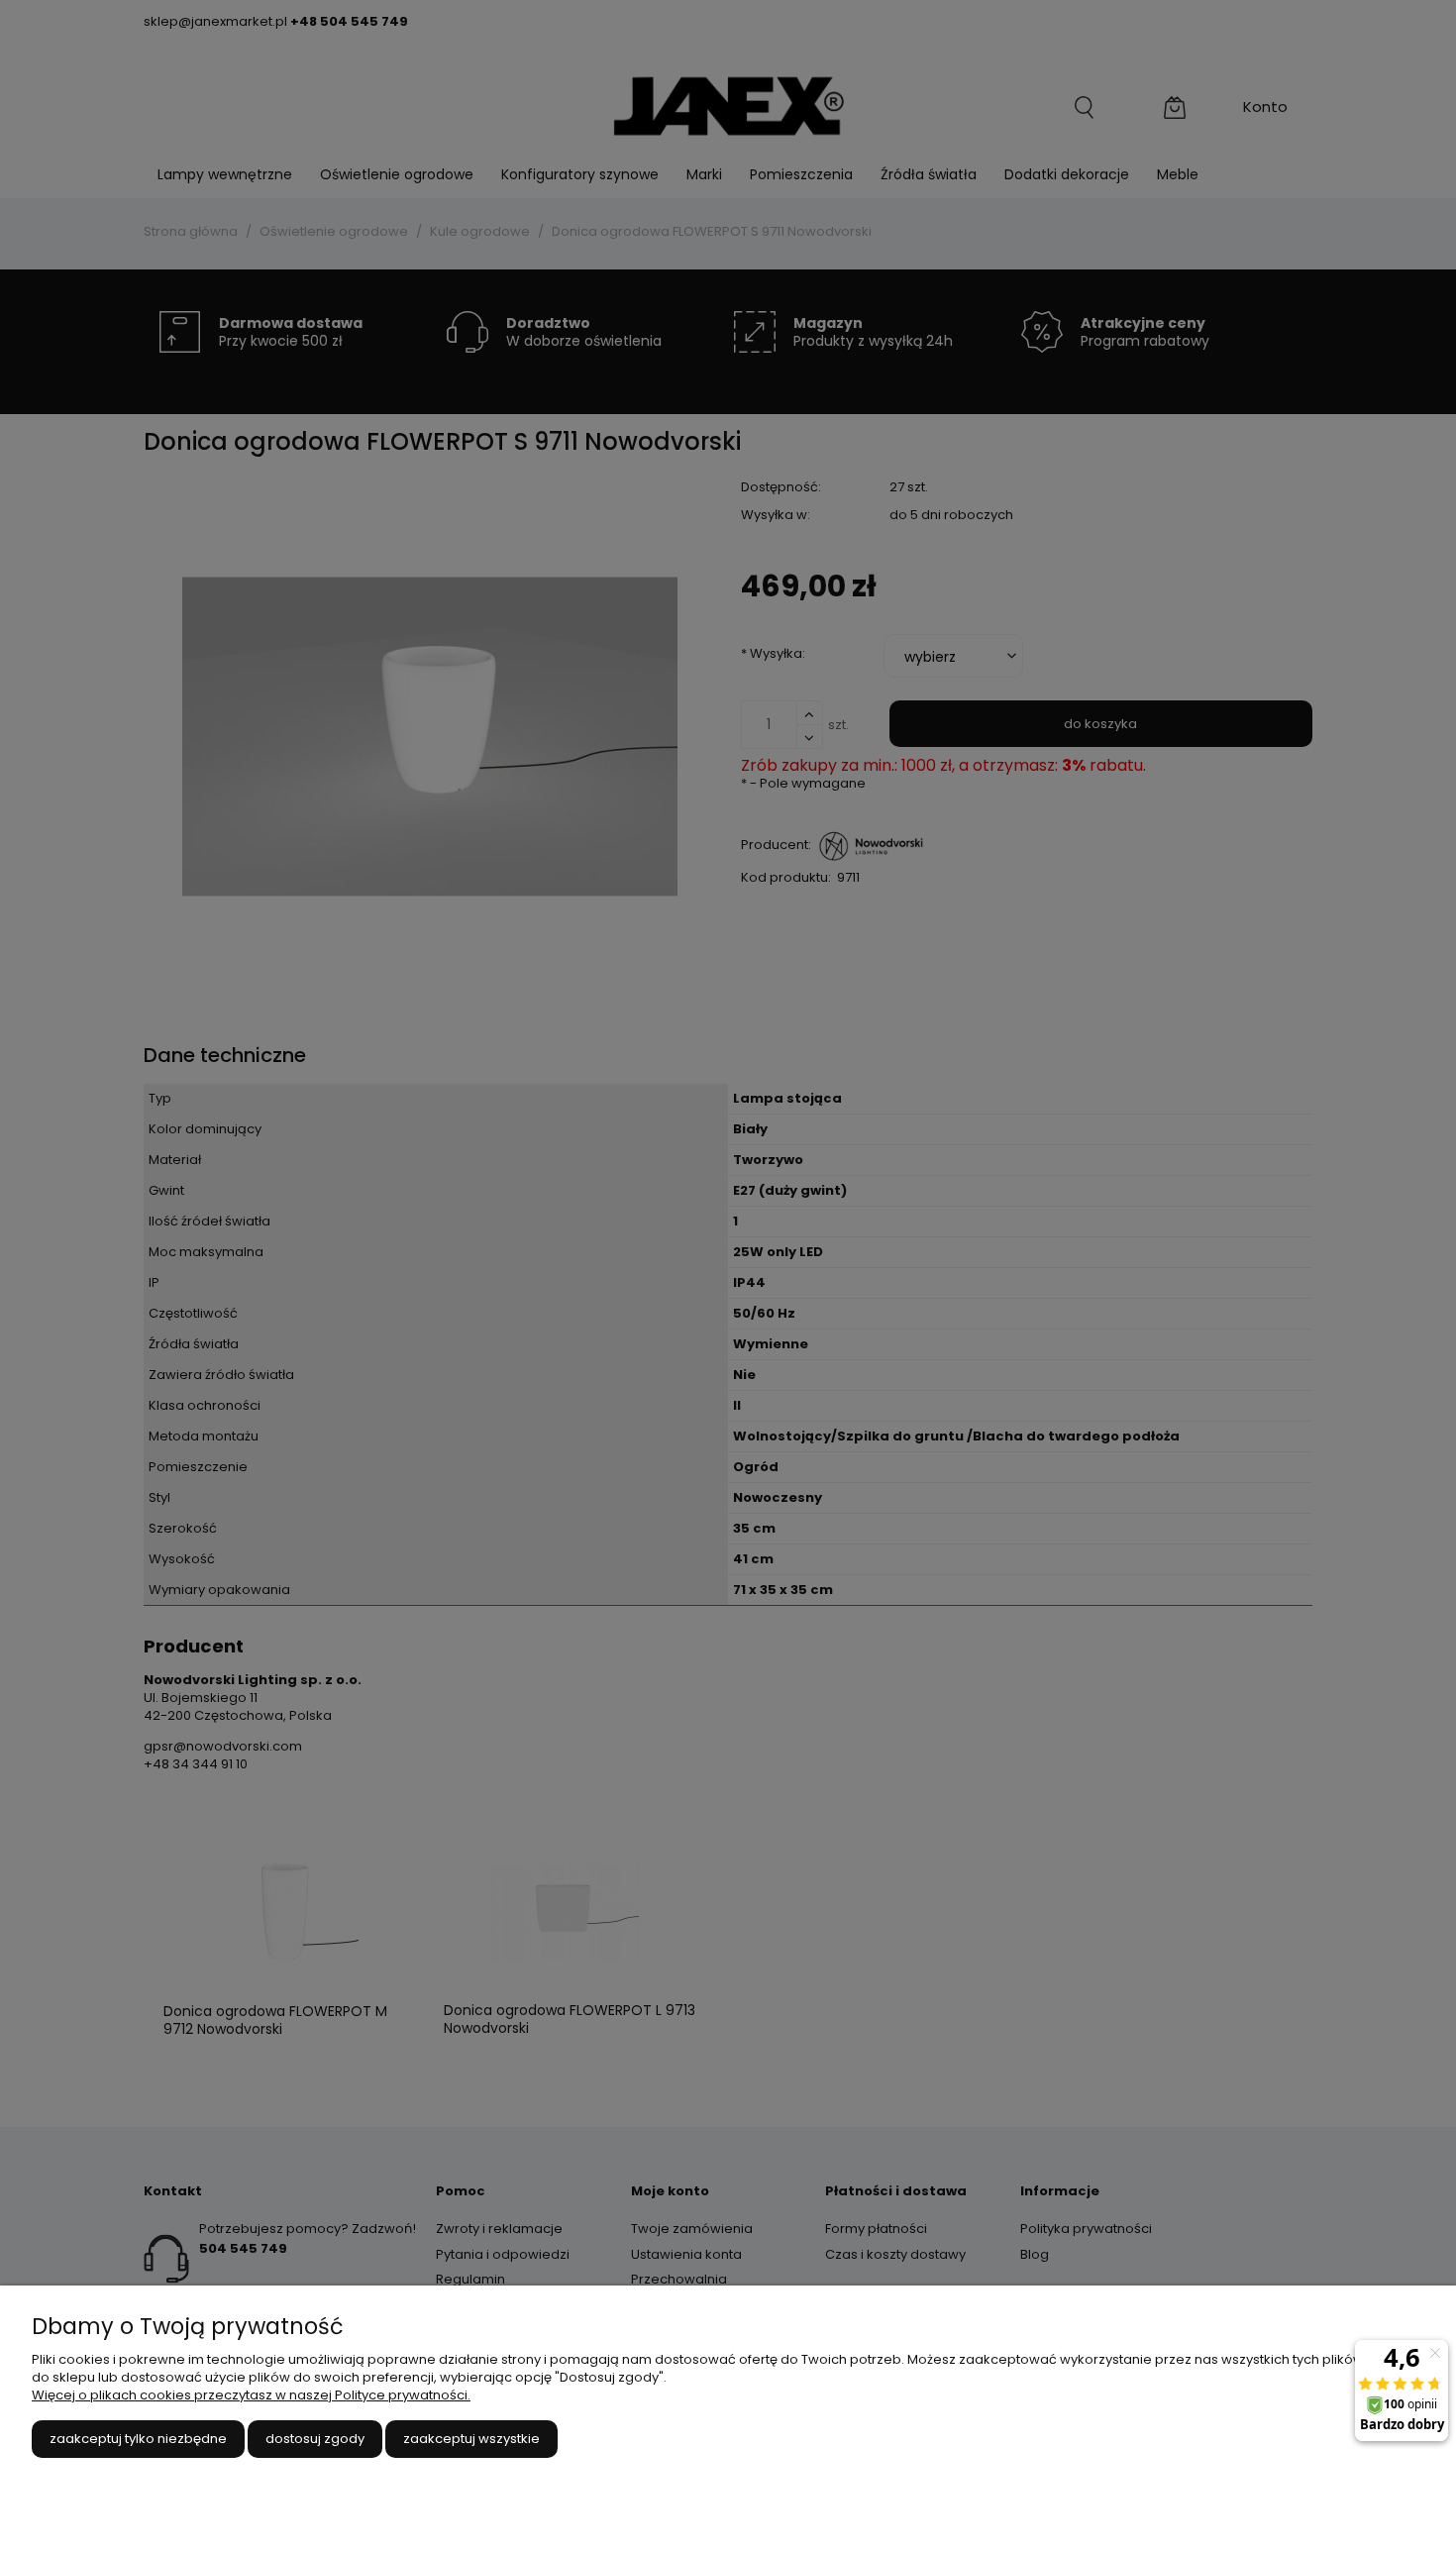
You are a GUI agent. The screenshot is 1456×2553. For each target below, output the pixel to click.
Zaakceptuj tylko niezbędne (138, 2439)
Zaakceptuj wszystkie (471, 2439)
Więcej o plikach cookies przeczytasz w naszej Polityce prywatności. (251, 2395)
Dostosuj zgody (315, 2439)
